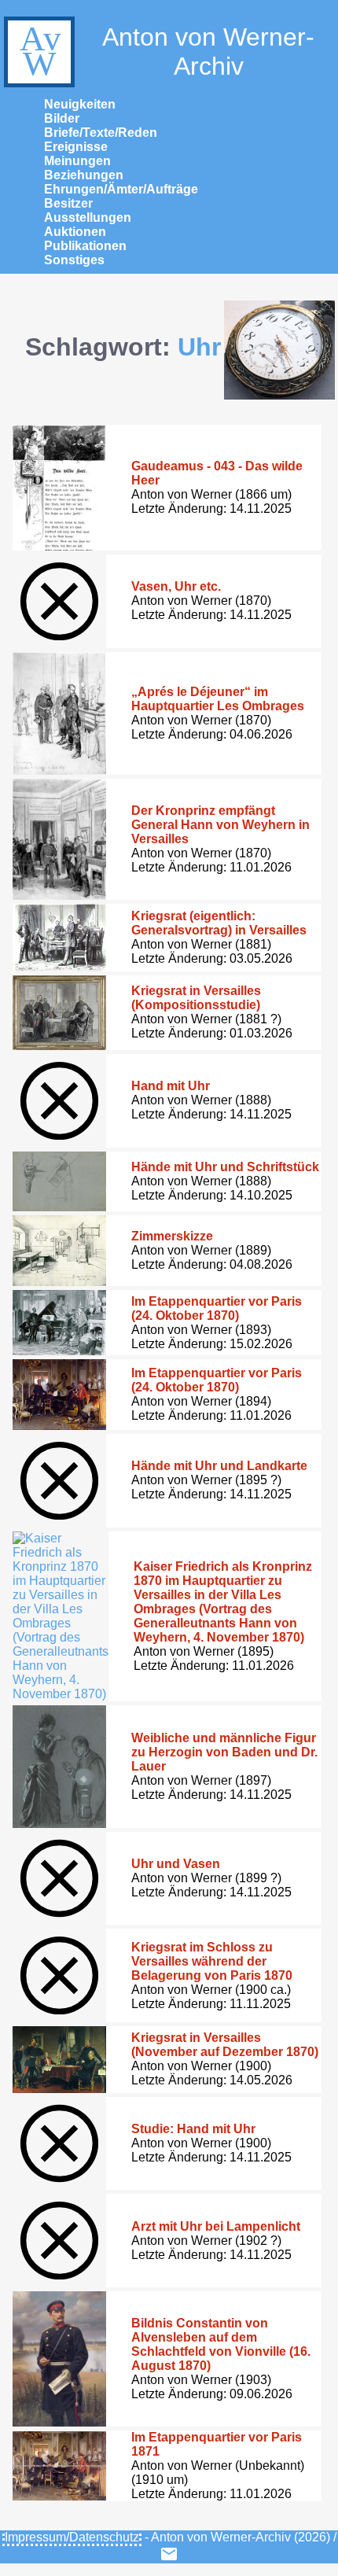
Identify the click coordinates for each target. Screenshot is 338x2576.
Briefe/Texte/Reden (101, 133)
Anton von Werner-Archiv (208, 52)
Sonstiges (74, 260)
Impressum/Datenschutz (72, 2537)
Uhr (199, 347)
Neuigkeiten (80, 104)
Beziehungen (84, 175)
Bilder (62, 118)
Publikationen (85, 246)
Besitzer (68, 203)
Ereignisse (76, 147)
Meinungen (77, 161)
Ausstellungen (88, 217)
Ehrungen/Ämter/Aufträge (121, 189)
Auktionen (75, 232)
